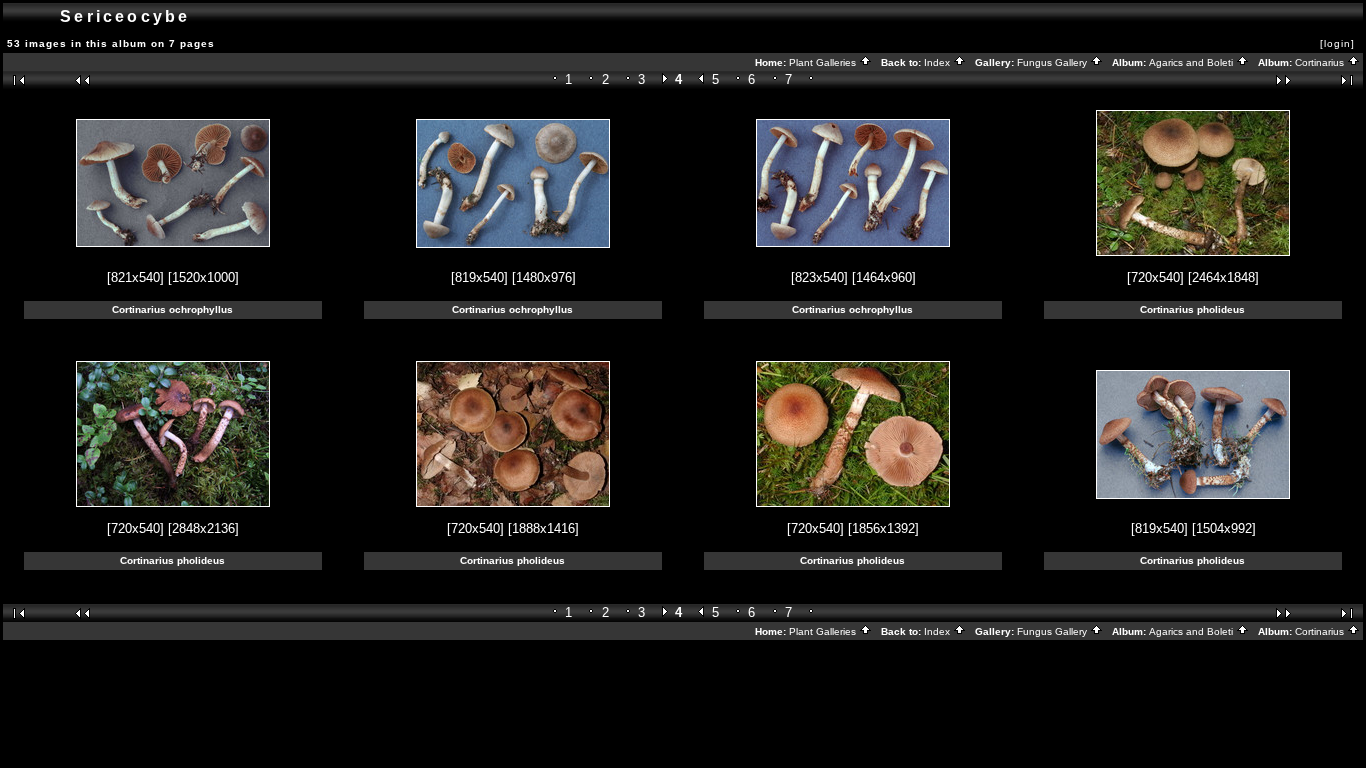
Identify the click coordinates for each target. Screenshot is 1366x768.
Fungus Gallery (1053, 62)
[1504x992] (1224, 528)
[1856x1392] (883, 528)
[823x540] (819, 277)
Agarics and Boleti (1192, 62)
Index (938, 62)
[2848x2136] (203, 528)
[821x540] (135, 277)
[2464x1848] (1223, 277)
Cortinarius (1321, 62)
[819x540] (479, 277)
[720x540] (1155, 277)
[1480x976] (544, 277)
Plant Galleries (824, 62)
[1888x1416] (543, 528)
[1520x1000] (203, 277)
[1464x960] (884, 277)
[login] (1337, 43)
